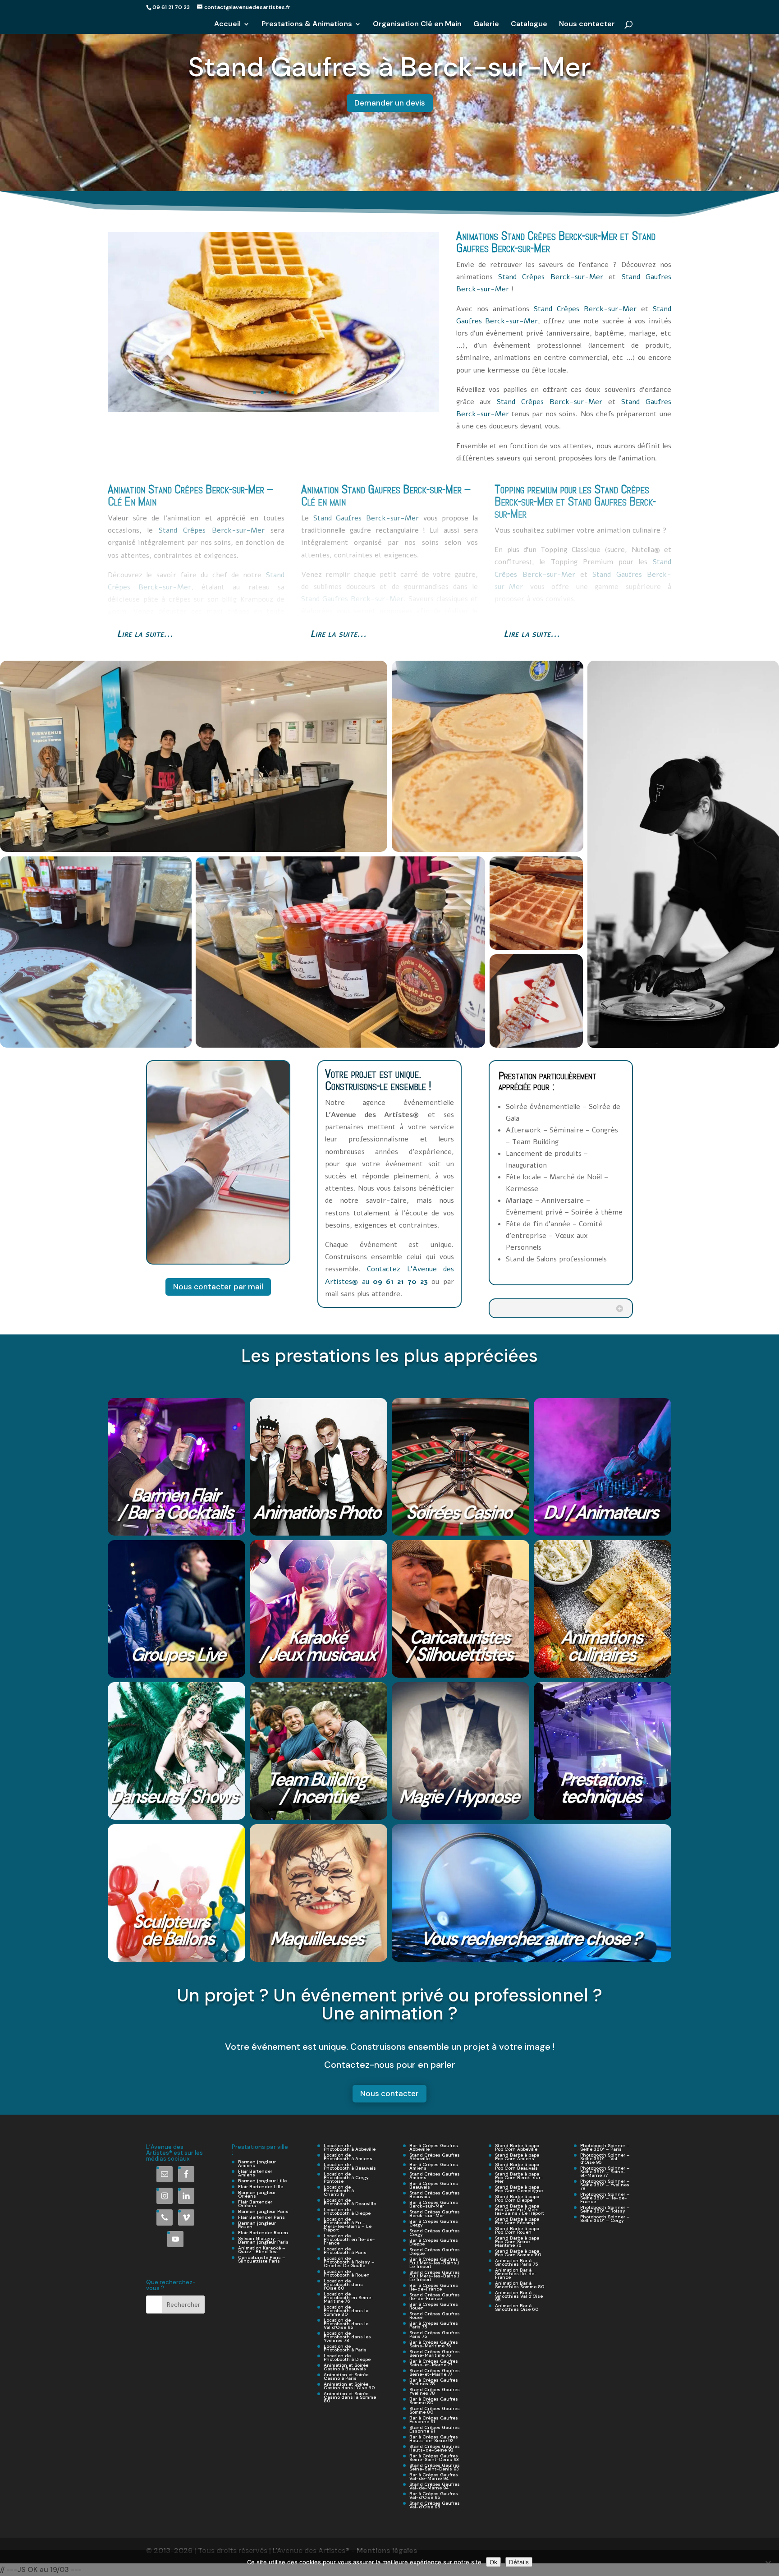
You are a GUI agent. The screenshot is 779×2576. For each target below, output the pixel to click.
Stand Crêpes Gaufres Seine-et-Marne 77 (435, 2372)
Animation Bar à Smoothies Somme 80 (520, 2285)
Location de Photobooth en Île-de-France (349, 2239)
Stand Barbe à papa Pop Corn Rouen (517, 2230)
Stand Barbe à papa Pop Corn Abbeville (517, 2147)
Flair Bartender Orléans (255, 2204)
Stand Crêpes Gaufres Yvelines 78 (435, 2391)
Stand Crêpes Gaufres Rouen (435, 2316)
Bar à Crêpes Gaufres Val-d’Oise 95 (434, 2495)
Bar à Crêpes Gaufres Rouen (434, 2306)
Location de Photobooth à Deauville (350, 2202)
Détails (519, 2562)
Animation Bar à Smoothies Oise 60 (517, 2307)
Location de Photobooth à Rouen (347, 2273)
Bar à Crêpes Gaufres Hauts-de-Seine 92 (434, 2439)
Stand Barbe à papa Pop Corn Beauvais (517, 2166)
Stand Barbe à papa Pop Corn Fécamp (517, 2221)
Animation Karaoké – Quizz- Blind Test (262, 2250)
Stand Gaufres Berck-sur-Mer (401, 489)
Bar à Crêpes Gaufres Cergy (434, 2223)
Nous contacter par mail (218, 1287)
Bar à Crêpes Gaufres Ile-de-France (434, 2287)
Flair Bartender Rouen (263, 2233)
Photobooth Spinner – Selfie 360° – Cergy (605, 2219)
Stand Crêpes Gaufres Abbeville (435, 2157)
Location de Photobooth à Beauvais (350, 2166)
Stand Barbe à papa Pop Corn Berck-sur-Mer (519, 2178)
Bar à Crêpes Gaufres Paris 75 (434, 2325)
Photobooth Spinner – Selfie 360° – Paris (605, 2147)
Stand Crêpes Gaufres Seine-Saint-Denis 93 (435, 2467)
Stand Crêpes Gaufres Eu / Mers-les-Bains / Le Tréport (435, 2276)
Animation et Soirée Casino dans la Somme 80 (350, 2397)
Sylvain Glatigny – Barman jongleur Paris (263, 2240)
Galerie (486, 25)
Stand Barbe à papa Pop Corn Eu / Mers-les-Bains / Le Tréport (520, 2210)
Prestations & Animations (307, 25)
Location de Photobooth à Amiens (348, 2157)
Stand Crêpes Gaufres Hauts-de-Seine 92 (435, 2448)
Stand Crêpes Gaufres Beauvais (435, 2195)
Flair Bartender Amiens (255, 2173)
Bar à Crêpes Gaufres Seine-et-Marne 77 (434, 2363)
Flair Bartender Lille (261, 2187)
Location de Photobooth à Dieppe (347, 2211)
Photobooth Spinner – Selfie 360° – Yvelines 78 (605, 2185)
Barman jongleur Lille (262, 2181)
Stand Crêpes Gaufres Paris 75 (435, 2334)
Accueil (227, 25)
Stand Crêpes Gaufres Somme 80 (435, 2410)
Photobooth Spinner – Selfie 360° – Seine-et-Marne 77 (605, 2172)
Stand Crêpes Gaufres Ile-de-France (435, 2297)
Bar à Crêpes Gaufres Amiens (434, 2166)
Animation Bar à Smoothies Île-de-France (516, 2274)
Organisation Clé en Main (417, 25)
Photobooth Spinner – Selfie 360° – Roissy (605, 2209)
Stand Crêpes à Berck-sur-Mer (390, 67)
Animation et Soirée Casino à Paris (346, 2376)
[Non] (768, 2563)
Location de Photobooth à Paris (345, 2251)
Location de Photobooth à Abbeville (350, 2147)
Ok (493, 2562)
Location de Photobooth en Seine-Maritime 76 (349, 2298)
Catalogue (529, 25)
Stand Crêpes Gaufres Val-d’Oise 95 (435, 2505)
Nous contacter (587, 25)
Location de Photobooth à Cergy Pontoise (346, 2178)
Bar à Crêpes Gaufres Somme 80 (434, 2401)
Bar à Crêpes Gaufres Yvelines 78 (434, 2382)
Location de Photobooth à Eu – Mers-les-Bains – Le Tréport (348, 2224)
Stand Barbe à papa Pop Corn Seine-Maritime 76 (517, 2242)
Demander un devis (390, 103)
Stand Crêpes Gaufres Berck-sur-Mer (435, 2214)
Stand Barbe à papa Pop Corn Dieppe (517, 2198)
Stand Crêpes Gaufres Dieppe (435, 2252)
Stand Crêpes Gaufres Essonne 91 (435, 2429)
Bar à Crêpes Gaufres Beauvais (434, 2185)
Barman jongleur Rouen (257, 2225)
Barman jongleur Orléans (257, 2194)
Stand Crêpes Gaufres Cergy (435, 2233)
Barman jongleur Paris (263, 2211)
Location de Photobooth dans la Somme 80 (346, 2311)
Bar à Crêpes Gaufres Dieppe (434, 2242)
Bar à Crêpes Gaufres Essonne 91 (434, 2420)
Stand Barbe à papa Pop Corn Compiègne (519, 2189)
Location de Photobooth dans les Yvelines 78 (347, 2337)
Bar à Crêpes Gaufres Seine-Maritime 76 (434, 2344)
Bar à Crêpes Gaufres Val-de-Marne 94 (434, 2477)
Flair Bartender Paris (261, 2217)
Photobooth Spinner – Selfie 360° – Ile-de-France (605, 2198)
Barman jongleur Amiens (257, 2164)
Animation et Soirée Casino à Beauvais (346, 2367)
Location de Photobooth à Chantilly (339, 2191)
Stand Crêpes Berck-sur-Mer (559, 236)
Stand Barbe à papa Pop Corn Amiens (517, 2157)
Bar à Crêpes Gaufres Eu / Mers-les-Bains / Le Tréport (434, 2263)
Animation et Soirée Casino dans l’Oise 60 (349, 2386)
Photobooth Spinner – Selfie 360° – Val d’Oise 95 (605, 2159)
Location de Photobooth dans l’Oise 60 (343, 2284)
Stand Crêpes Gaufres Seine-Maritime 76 (435, 2353)
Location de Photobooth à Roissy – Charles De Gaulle (349, 2262)
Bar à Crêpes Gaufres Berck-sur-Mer (434, 2204)
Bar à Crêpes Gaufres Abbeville (434, 2147)
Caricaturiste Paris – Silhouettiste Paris (262, 2259)
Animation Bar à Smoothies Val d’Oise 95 (519, 2296)
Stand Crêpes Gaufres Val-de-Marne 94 (435, 2486)
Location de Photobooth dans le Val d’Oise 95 (346, 2324)
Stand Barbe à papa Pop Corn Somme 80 (518, 2253)
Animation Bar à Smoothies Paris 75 (516, 2262)
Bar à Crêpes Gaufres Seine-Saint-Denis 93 (434, 2458)
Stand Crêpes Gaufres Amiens (435, 2176)
